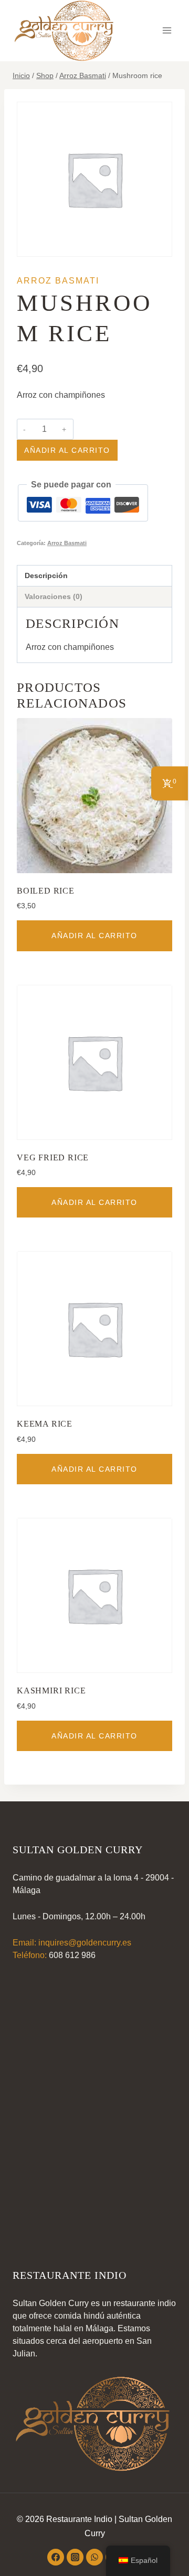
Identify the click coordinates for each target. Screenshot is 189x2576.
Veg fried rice (53, 1157)
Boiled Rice (46, 891)
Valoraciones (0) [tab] (54, 596)
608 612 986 (72, 1955)
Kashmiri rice (51, 1691)
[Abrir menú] (167, 31)
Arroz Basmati (58, 281)
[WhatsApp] (94, 2557)
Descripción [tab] (46, 575)
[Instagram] (75, 2557)
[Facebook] (56, 2557)
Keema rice (45, 1424)
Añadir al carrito (67, 450)
